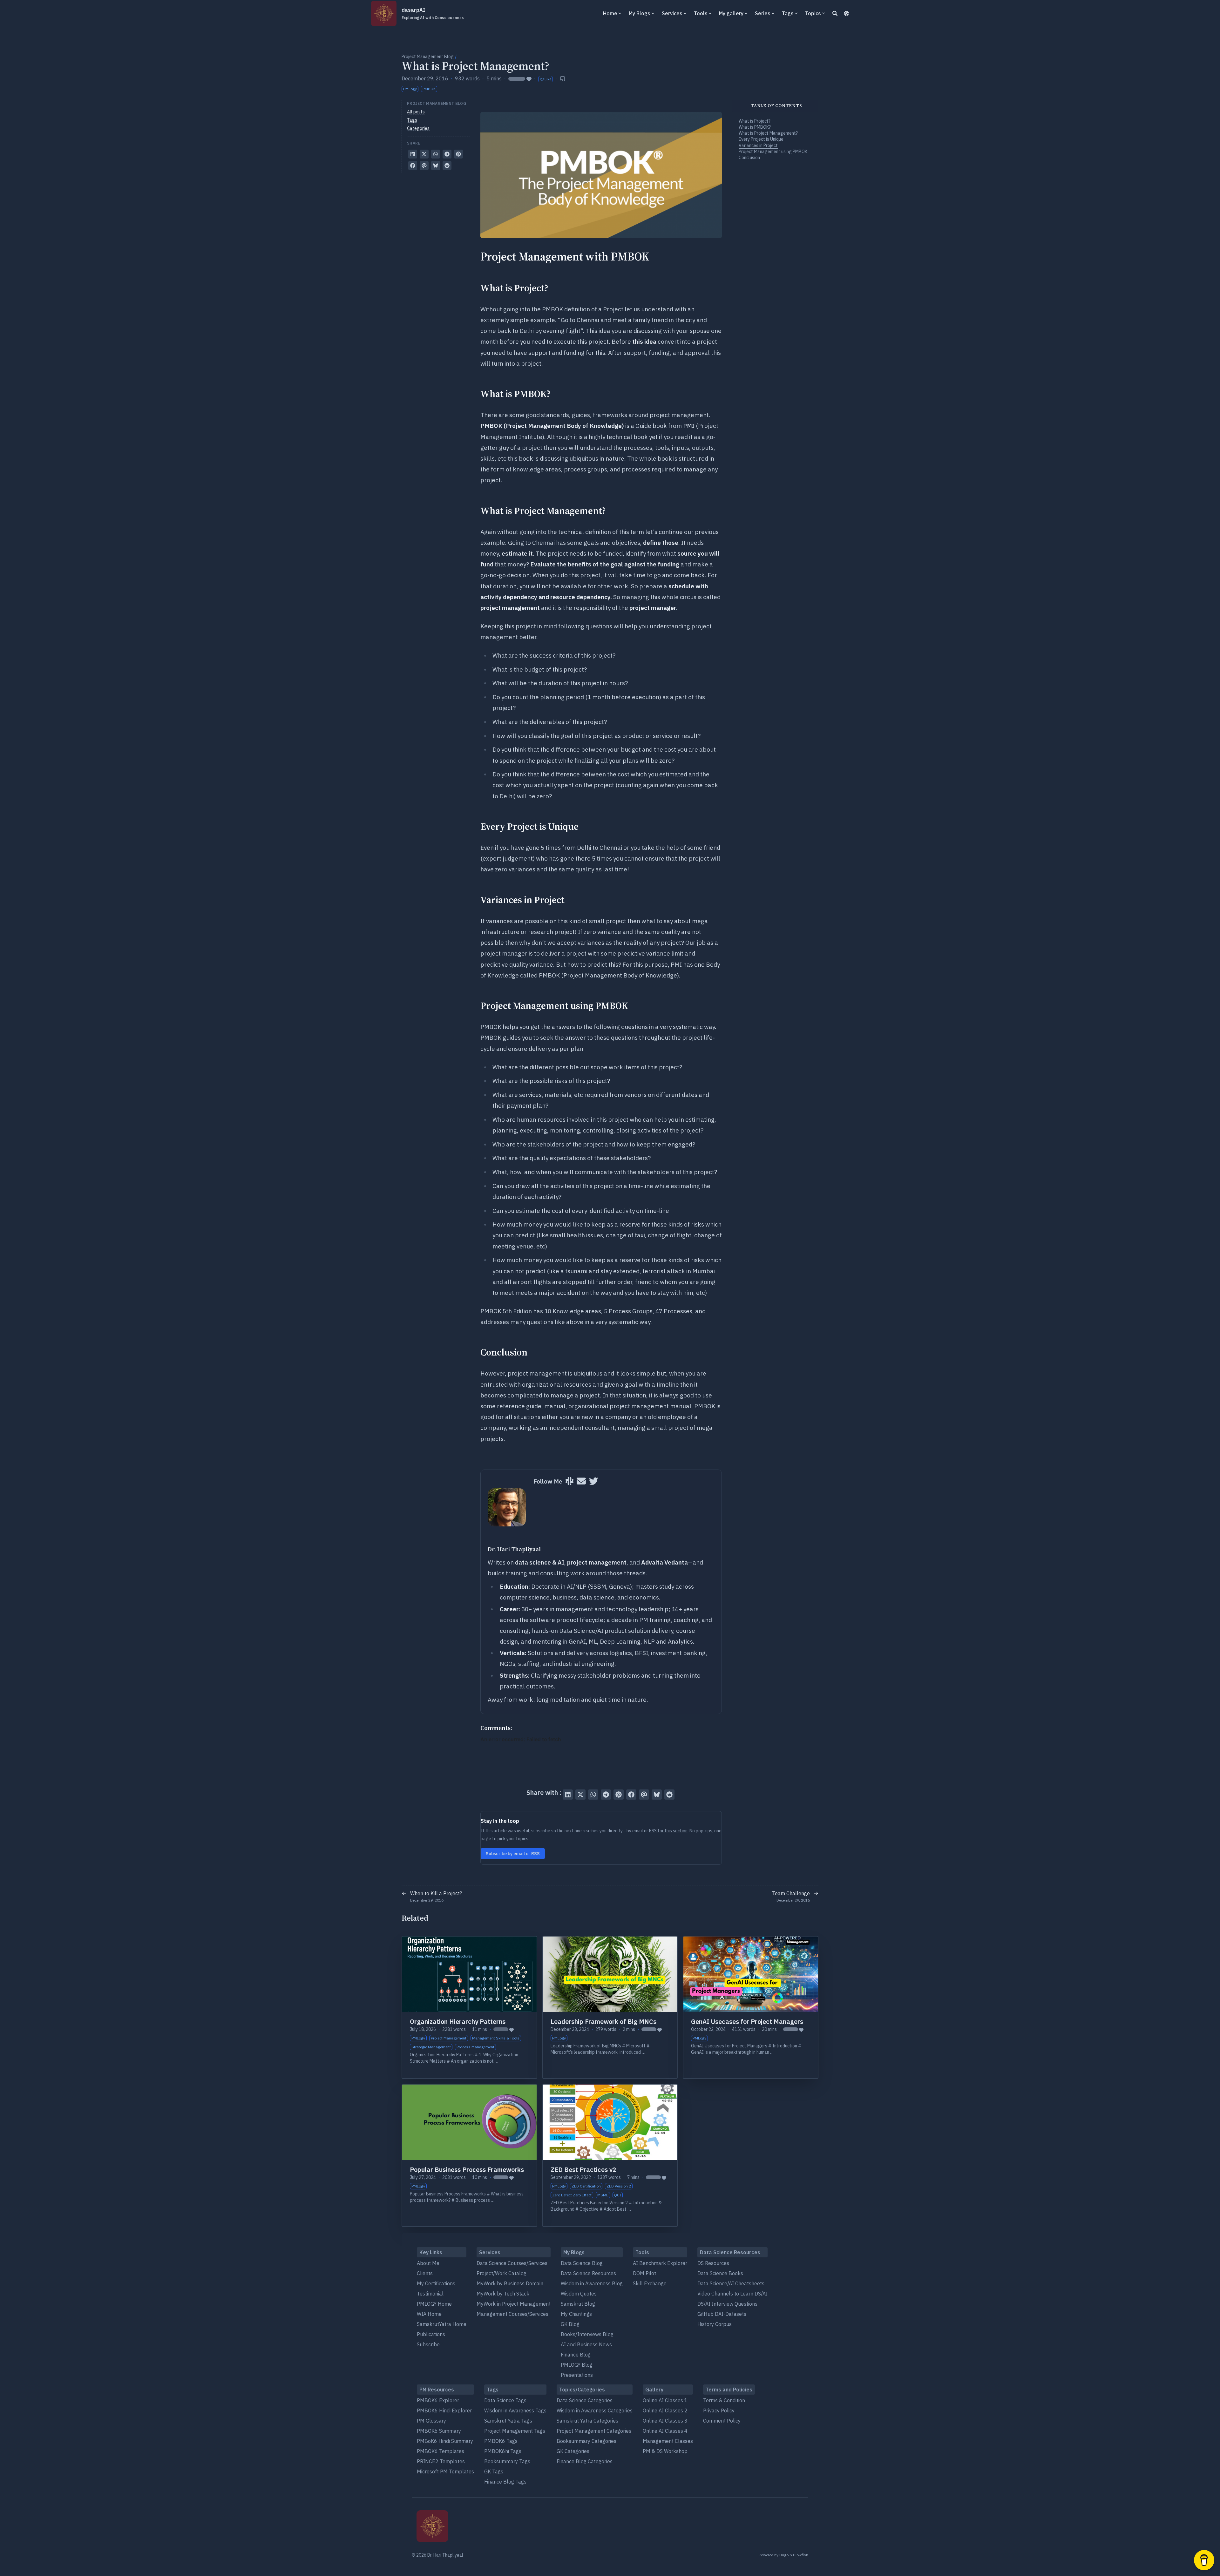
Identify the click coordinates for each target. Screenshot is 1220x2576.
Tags (412, 120)
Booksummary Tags (507, 2461)
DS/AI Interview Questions (727, 2304)
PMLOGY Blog (577, 2365)
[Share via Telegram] (447, 154)
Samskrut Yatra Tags (508, 2421)
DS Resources (713, 2263)
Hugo (784, 2555)
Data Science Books (720, 2273)
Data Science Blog (582, 2263)
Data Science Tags (505, 2400)
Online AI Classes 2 (665, 2410)
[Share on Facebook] (413, 166)
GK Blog (570, 2324)
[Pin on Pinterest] (458, 154)
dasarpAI (433, 13)
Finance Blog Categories (585, 2461)
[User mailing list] (581, 1481)
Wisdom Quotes (579, 2294)
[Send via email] (424, 166)
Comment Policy (722, 2421)
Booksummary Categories (586, 2441)
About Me (428, 2263)
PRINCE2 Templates (441, 2461)
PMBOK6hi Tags (503, 2451)
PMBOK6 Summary (439, 2431)
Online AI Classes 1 (665, 2400)
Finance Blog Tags (505, 2482)
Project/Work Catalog (502, 2273)
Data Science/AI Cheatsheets (731, 2283)
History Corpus (715, 2324)
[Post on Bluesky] (436, 166)
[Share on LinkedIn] (413, 154)
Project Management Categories (594, 2431)
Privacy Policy (719, 2410)
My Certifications (436, 2283)
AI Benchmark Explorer (660, 2263)
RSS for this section (668, 1831)
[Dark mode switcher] (846, 13)
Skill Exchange (650, 2283)
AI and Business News (586, 2344)
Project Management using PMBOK (773, 152)
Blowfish (801, 2555)
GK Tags (494, 2471)
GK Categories (573, 2451)
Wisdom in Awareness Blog (592, 2283)
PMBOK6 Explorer (438, 2400)
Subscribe (428, 2344)
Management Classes (668, 2441)
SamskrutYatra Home (442, 2324)
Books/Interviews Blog (587, 2334)
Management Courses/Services (512, 2314)
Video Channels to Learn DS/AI (732, 2294)
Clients (425, 2273)
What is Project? (755, 121)
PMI (689, 426)
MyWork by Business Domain (510, 2283)
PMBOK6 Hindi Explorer (444, 2410)
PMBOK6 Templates (441, 2451)
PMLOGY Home (434, 2304)
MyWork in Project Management (514, 2304)
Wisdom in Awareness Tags (515, 2410)
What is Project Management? (768, 133)
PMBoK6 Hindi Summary (445, 2441)
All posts (416, 112)
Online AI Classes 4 (665, 2431)
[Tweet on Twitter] (424, 154)
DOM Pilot (644, 2273)
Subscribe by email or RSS (513, 1854)
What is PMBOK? (755, 127)
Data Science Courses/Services (512, 2263)
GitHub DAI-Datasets (722, 2314)
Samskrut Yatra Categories (587, 2421)
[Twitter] (594, 1481)
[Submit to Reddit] (447, 166)
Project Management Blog (428, 57)
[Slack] (569, 1481)
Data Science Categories (585, 2400)
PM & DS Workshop (665, 2451)
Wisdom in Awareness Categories (595, 2410)
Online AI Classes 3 (665, 2421)
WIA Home (429, 2314)
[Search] (835, 13)
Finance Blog (576, 2355)
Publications (431, 2334)
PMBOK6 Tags (501, 2441)
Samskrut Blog (578, 2304)
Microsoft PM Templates (445, 2471)
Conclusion (749, 158)
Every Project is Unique (761, 139)
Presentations (577, 2375)
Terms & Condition (724, 2400)
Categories (418, 128)
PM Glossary (431, 2421)
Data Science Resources (588, 2273)
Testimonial (430, 2294)
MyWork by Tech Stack (503, 2294)
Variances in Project (758, 145)
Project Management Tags (515, 2431)
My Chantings (576, 2314)
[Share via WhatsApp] (436, 154)
